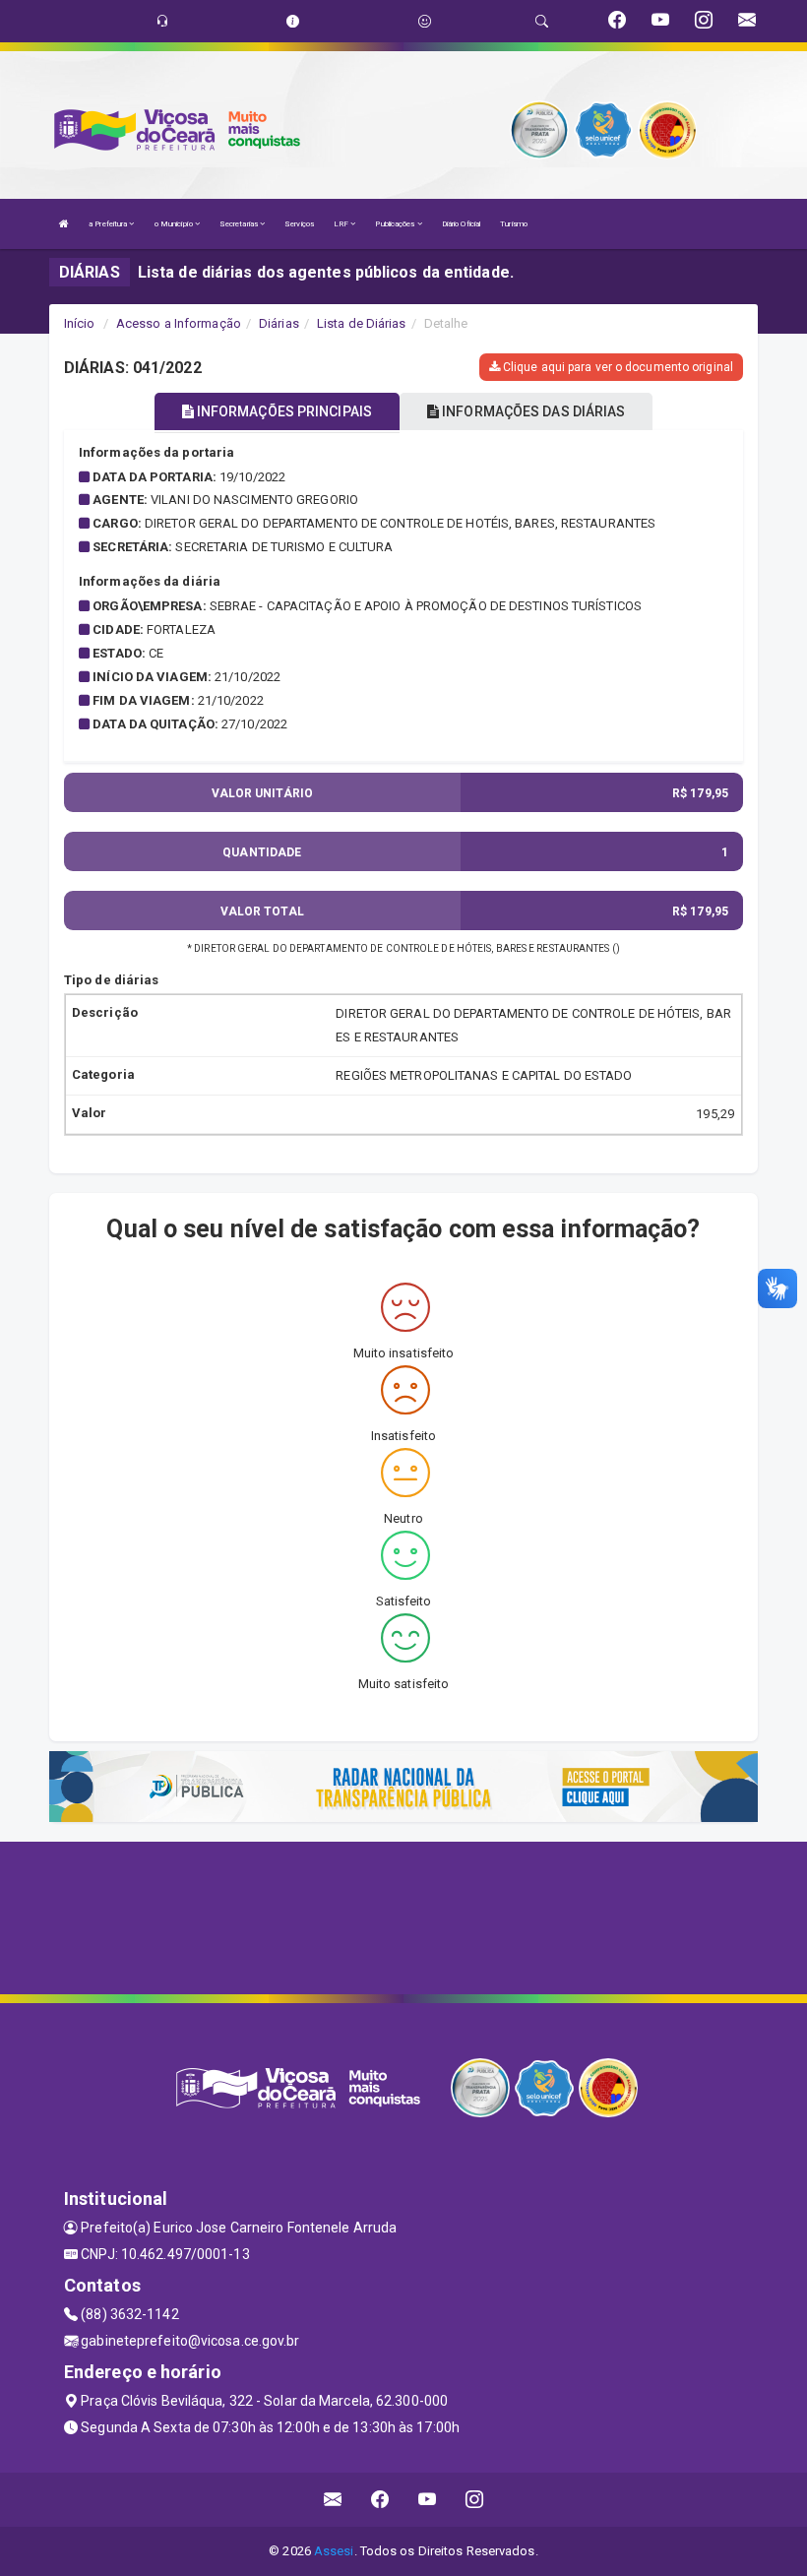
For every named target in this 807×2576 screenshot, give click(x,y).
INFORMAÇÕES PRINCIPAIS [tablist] (283, 411)
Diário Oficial (461, 224)
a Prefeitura (109, 224)
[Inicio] (64, 224)
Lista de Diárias (362, 323)
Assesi (334, 2551)
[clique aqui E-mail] (333, 2500)
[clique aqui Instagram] (475, 2500)
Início (80, 323)
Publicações (396, 224)
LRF (342, 224)
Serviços (299, 224)
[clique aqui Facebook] (380, 2500)
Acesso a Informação (179, 323)
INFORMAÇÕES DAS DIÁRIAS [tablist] (532, 411)
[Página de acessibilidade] (425, 21)
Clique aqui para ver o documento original (617, 367)
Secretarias (240, 224)
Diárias (279, 323)
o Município (175, 224)
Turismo (514, 224)
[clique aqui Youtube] (428, 2500)
